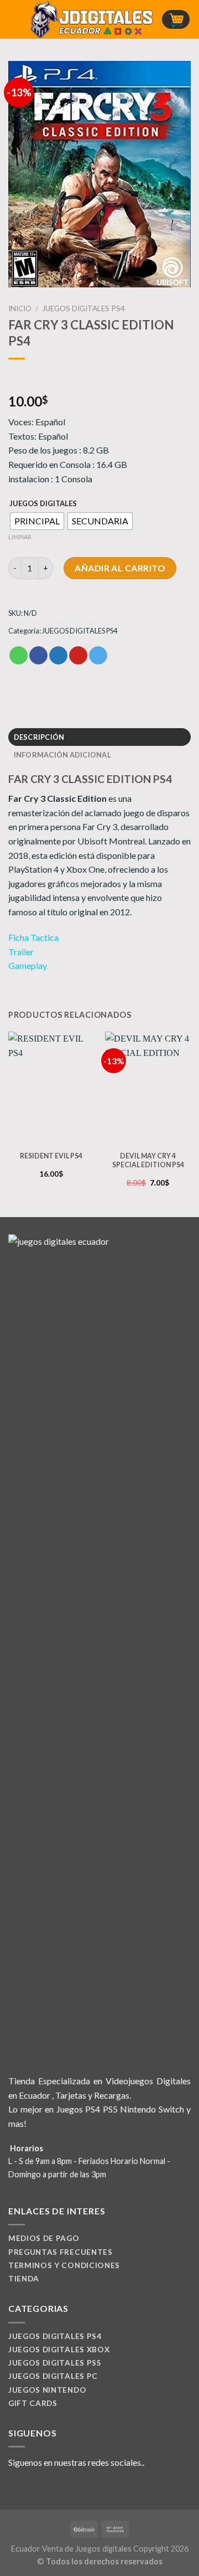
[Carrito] (176, 20)
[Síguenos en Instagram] (29, 2489)
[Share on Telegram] (98, 656)
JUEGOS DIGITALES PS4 (83, 308)
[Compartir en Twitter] (58, 656)
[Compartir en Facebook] (38, 656)
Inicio (20, 308)
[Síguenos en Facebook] (15, 2489)
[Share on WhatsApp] (19, 656)
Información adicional (62, 755)
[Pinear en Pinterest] (78, 656)
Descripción (39, 737)
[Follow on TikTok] (42, 2489)
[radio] (37, 521)
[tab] (99, 737)
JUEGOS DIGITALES (43, 504)
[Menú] (15, 19)
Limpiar (20, 537)
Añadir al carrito (120, 568)
